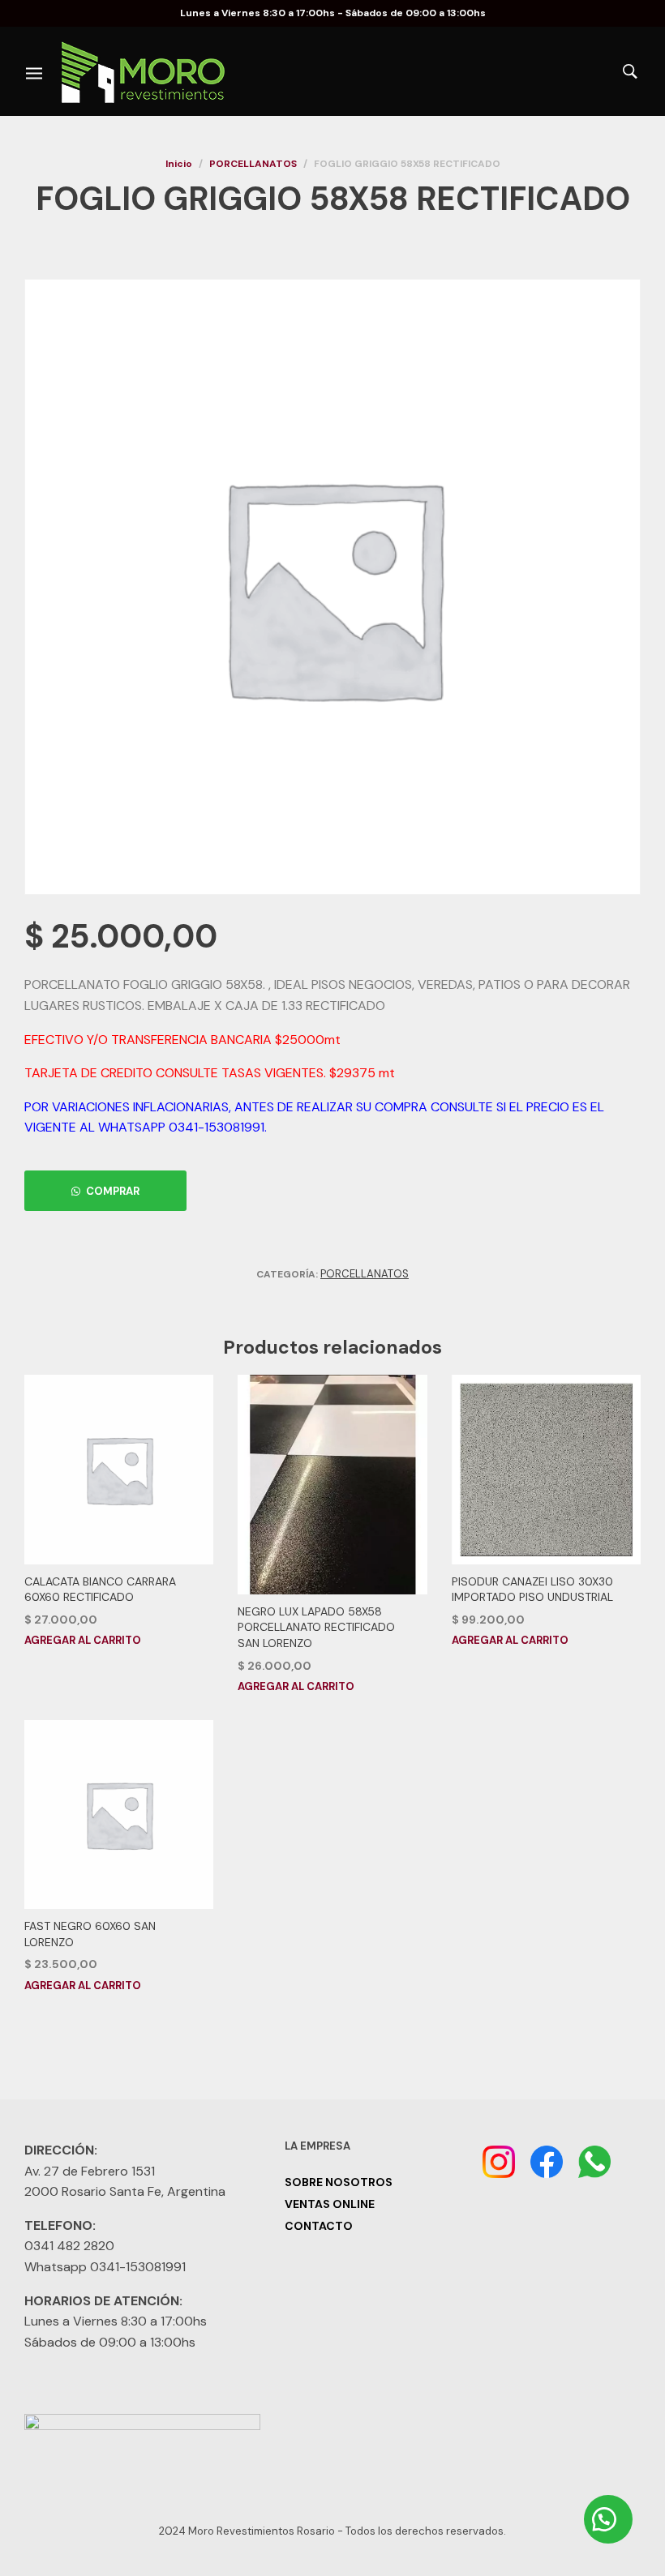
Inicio (179, 164)
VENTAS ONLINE (330, 2204)
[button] (105, 1190)
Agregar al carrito (83, 1640)
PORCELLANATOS (253, 164)
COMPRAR (113, 1191)
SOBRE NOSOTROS (339, 2182)
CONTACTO (319, 2226)
